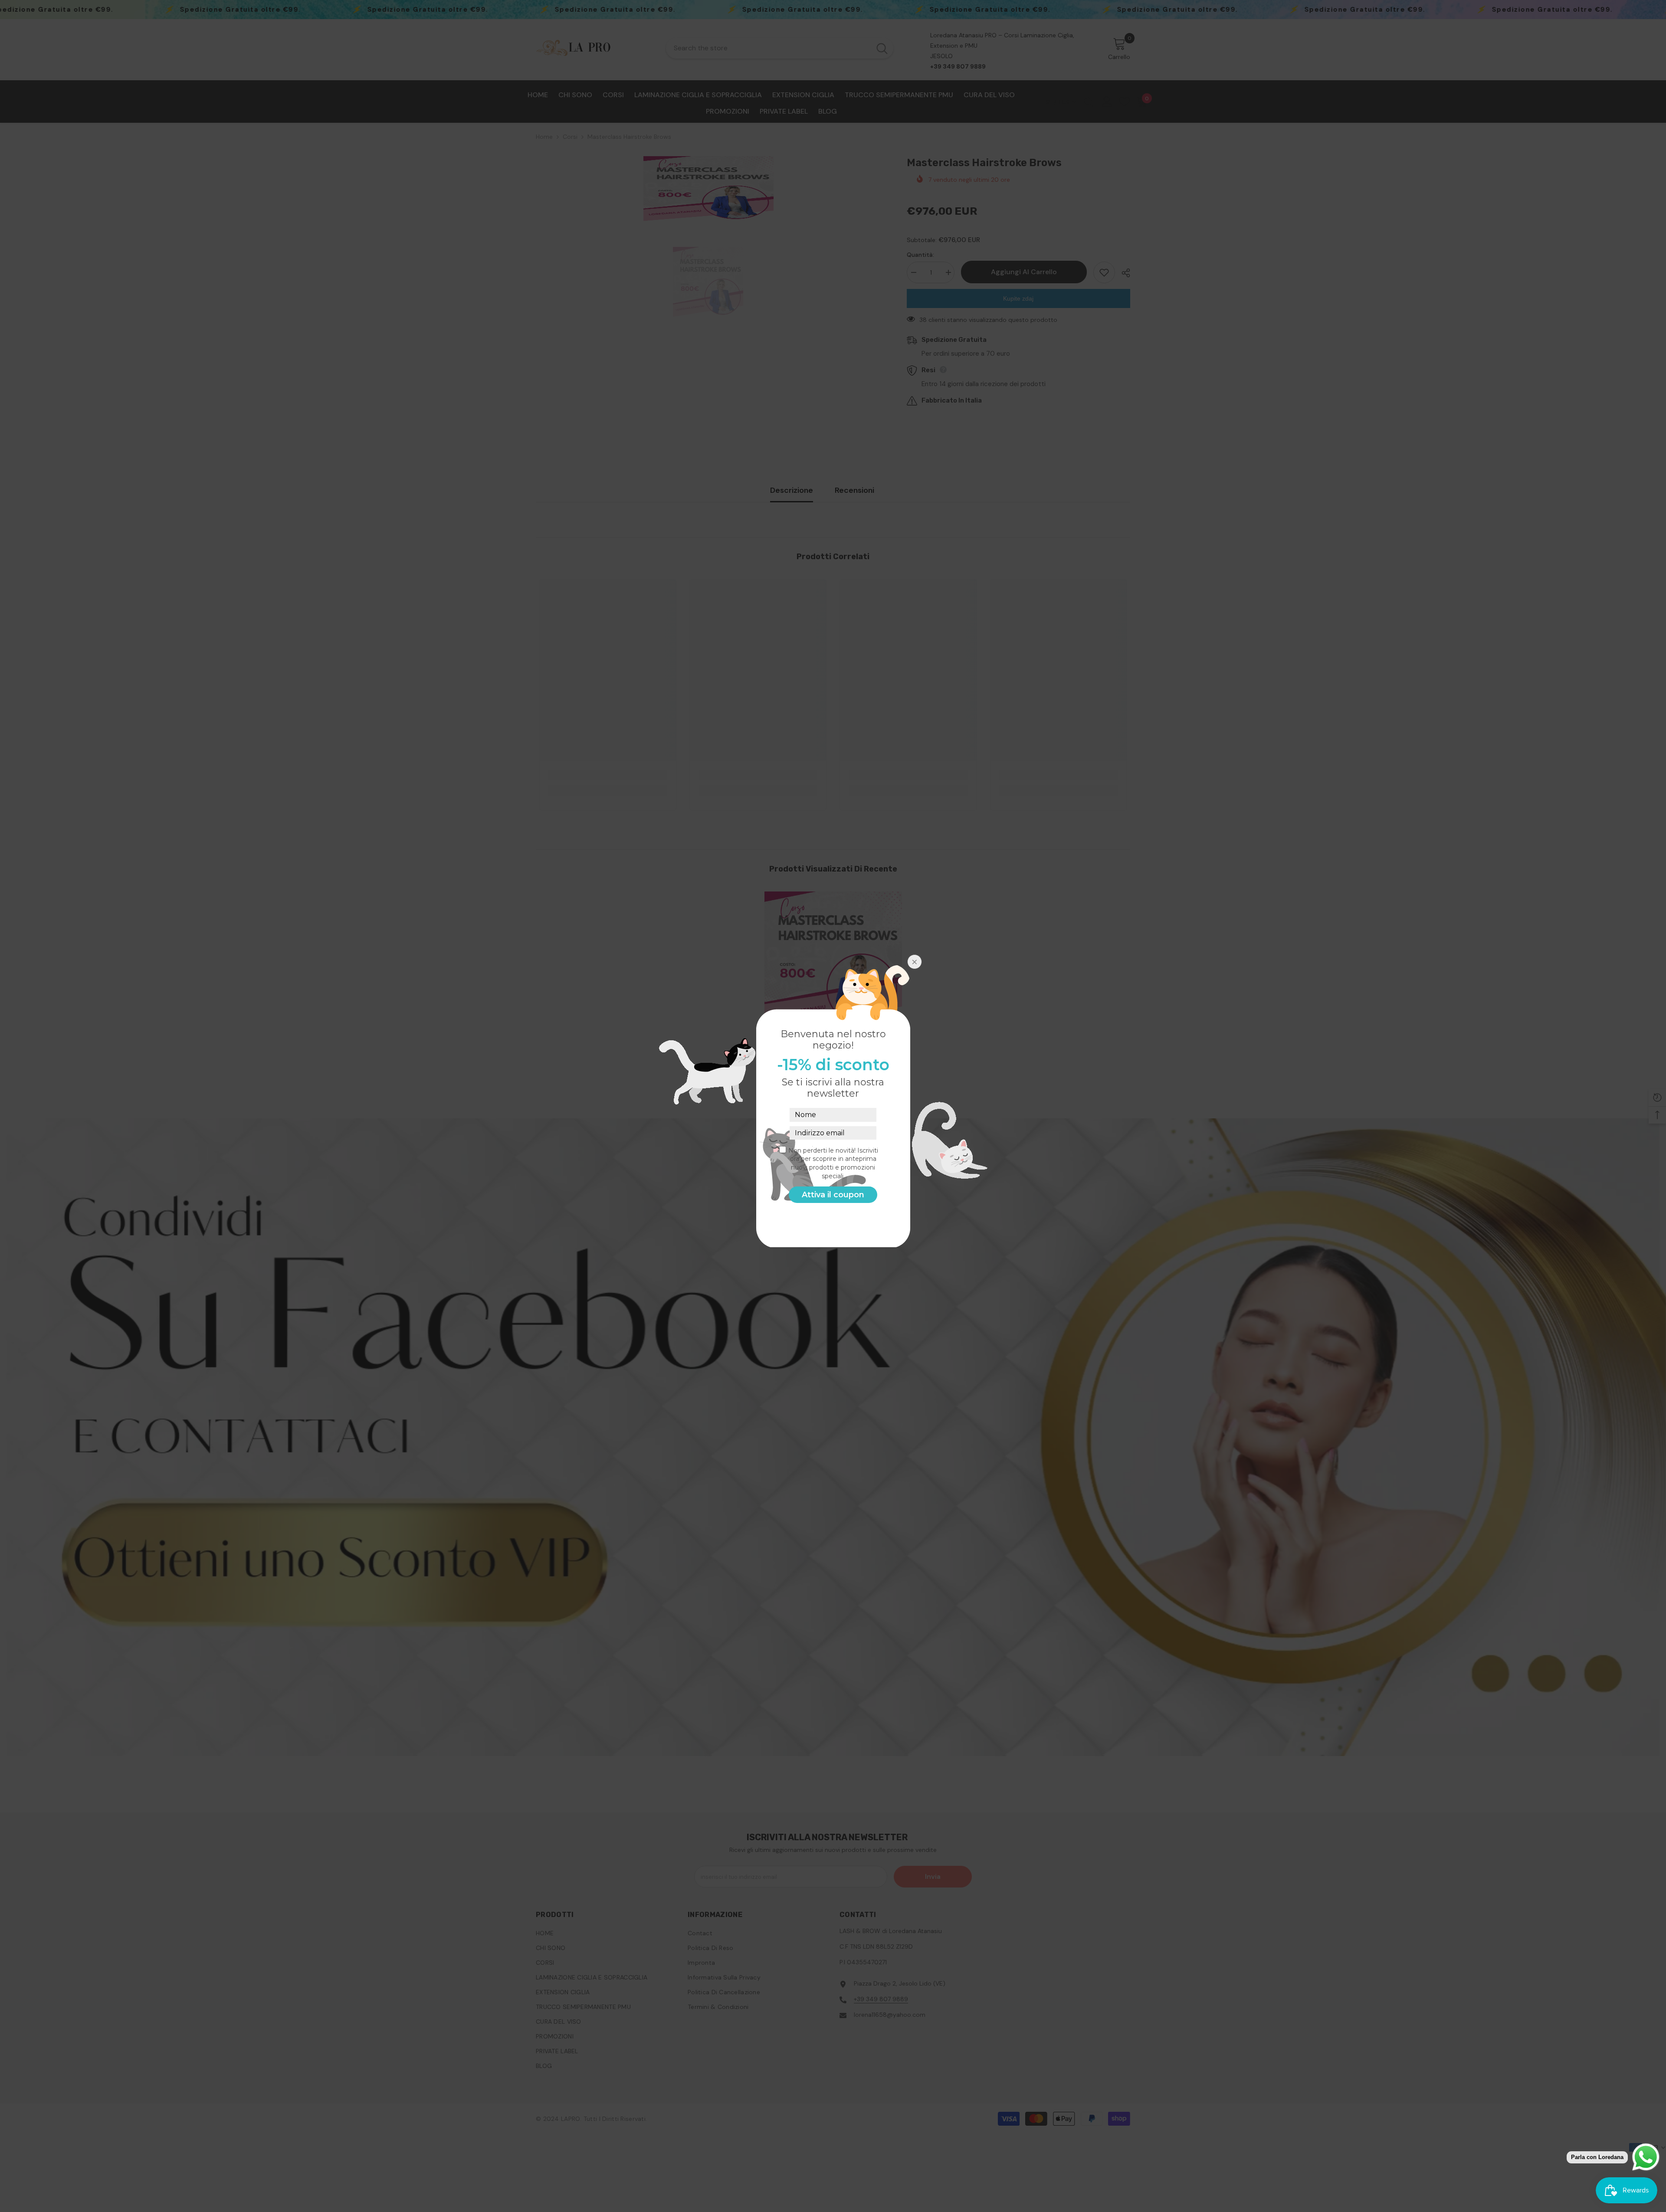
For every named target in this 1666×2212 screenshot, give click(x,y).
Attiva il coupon (833, 1195)
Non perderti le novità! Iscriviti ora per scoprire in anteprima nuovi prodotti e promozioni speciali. (833, 1163)
